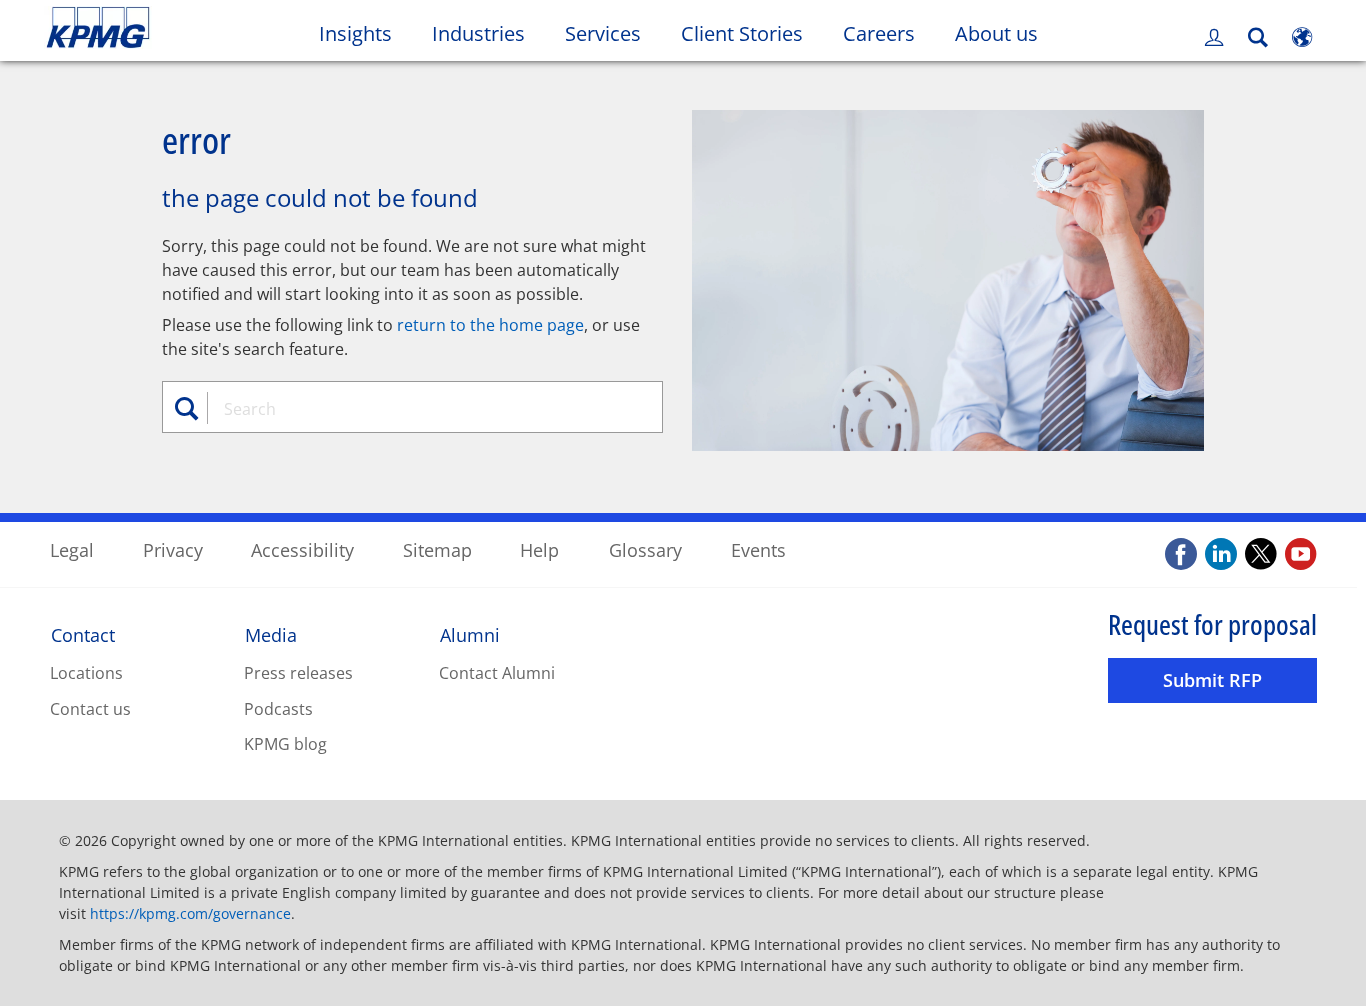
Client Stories (752, 33)
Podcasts (278, 709)
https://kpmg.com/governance (190, 913)
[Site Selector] (1302, 37)
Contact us (90, 709)
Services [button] (603, 33)
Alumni (470, 635)
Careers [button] (879, 33)
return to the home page (490, 325)
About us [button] (996, 33)
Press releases (298, 673)
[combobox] (420, 409)
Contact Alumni (497, 673)
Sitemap (437, 550)
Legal (72, 550)
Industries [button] (478, 33)
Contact (83, 635)
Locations (86, 673)
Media (271, 635)
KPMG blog (285, 744)
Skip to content (166, 28)
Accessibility (302, 550)
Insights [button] (355, 33)
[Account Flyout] (1214, 37)
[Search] (1258, 37)
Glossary (645, 550)
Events (758, 550)
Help (539, 550)
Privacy (173, 550)
